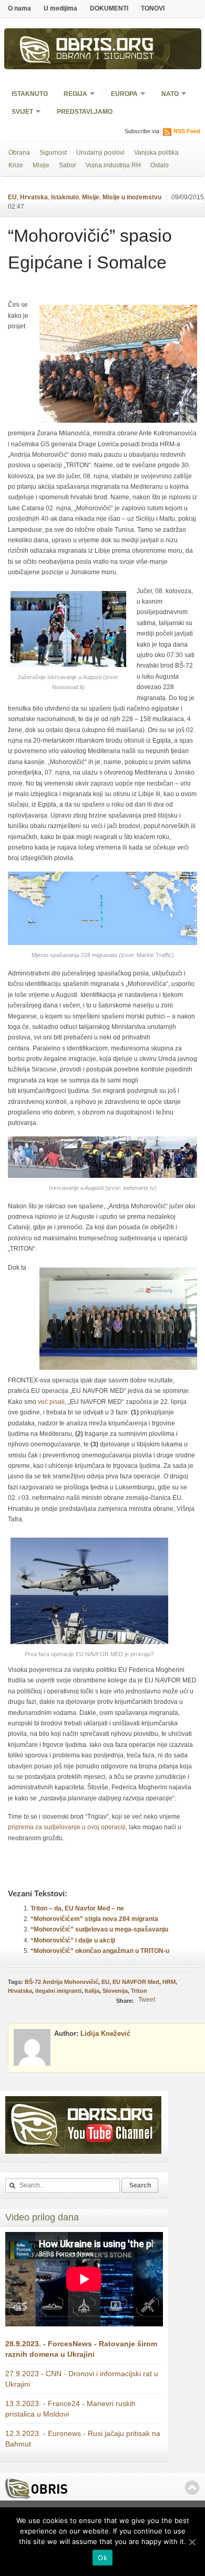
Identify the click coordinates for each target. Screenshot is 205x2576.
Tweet (147, 2000)
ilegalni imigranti (58, 1991)
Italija (92, 1991)
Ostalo (160, 165)
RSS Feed (187, 131)
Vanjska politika (156, 153)
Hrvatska (34, 197)
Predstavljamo (85, 112)
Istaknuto (30, 94)
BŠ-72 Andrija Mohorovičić (61, 1982)
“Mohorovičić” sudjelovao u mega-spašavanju (99, 1929)
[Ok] (192, 2542)
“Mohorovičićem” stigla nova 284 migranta (94, 1919)
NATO (167, 95)
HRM (169, 1982)
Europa (121, 95)
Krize (16, 165)
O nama (19, 8)
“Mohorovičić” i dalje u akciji (73, 1940)
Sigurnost (53, 153)
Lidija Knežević (105, 2033)
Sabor (68, 165)
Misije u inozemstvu (132, 197)
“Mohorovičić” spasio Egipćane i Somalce (90, 249)
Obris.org (105, 46)
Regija (72, 95)
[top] (192, 2488)
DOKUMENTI (109, 8)
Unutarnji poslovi (100, 153)
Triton (139, 1991)
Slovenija (115, 1991)
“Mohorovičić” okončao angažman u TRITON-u (100, 1951)
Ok (102, 2558)
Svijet (19, 112)
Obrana (19, 153)
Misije (41, 165)
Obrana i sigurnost (105, 57)
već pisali (51, 1402)
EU (12, 197)
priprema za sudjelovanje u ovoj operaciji (67, 1827)
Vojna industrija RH (113, 165)
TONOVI (153, 8)
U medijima (60, 8)
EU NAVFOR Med (136, 1982)
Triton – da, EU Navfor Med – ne (77, 1908)
